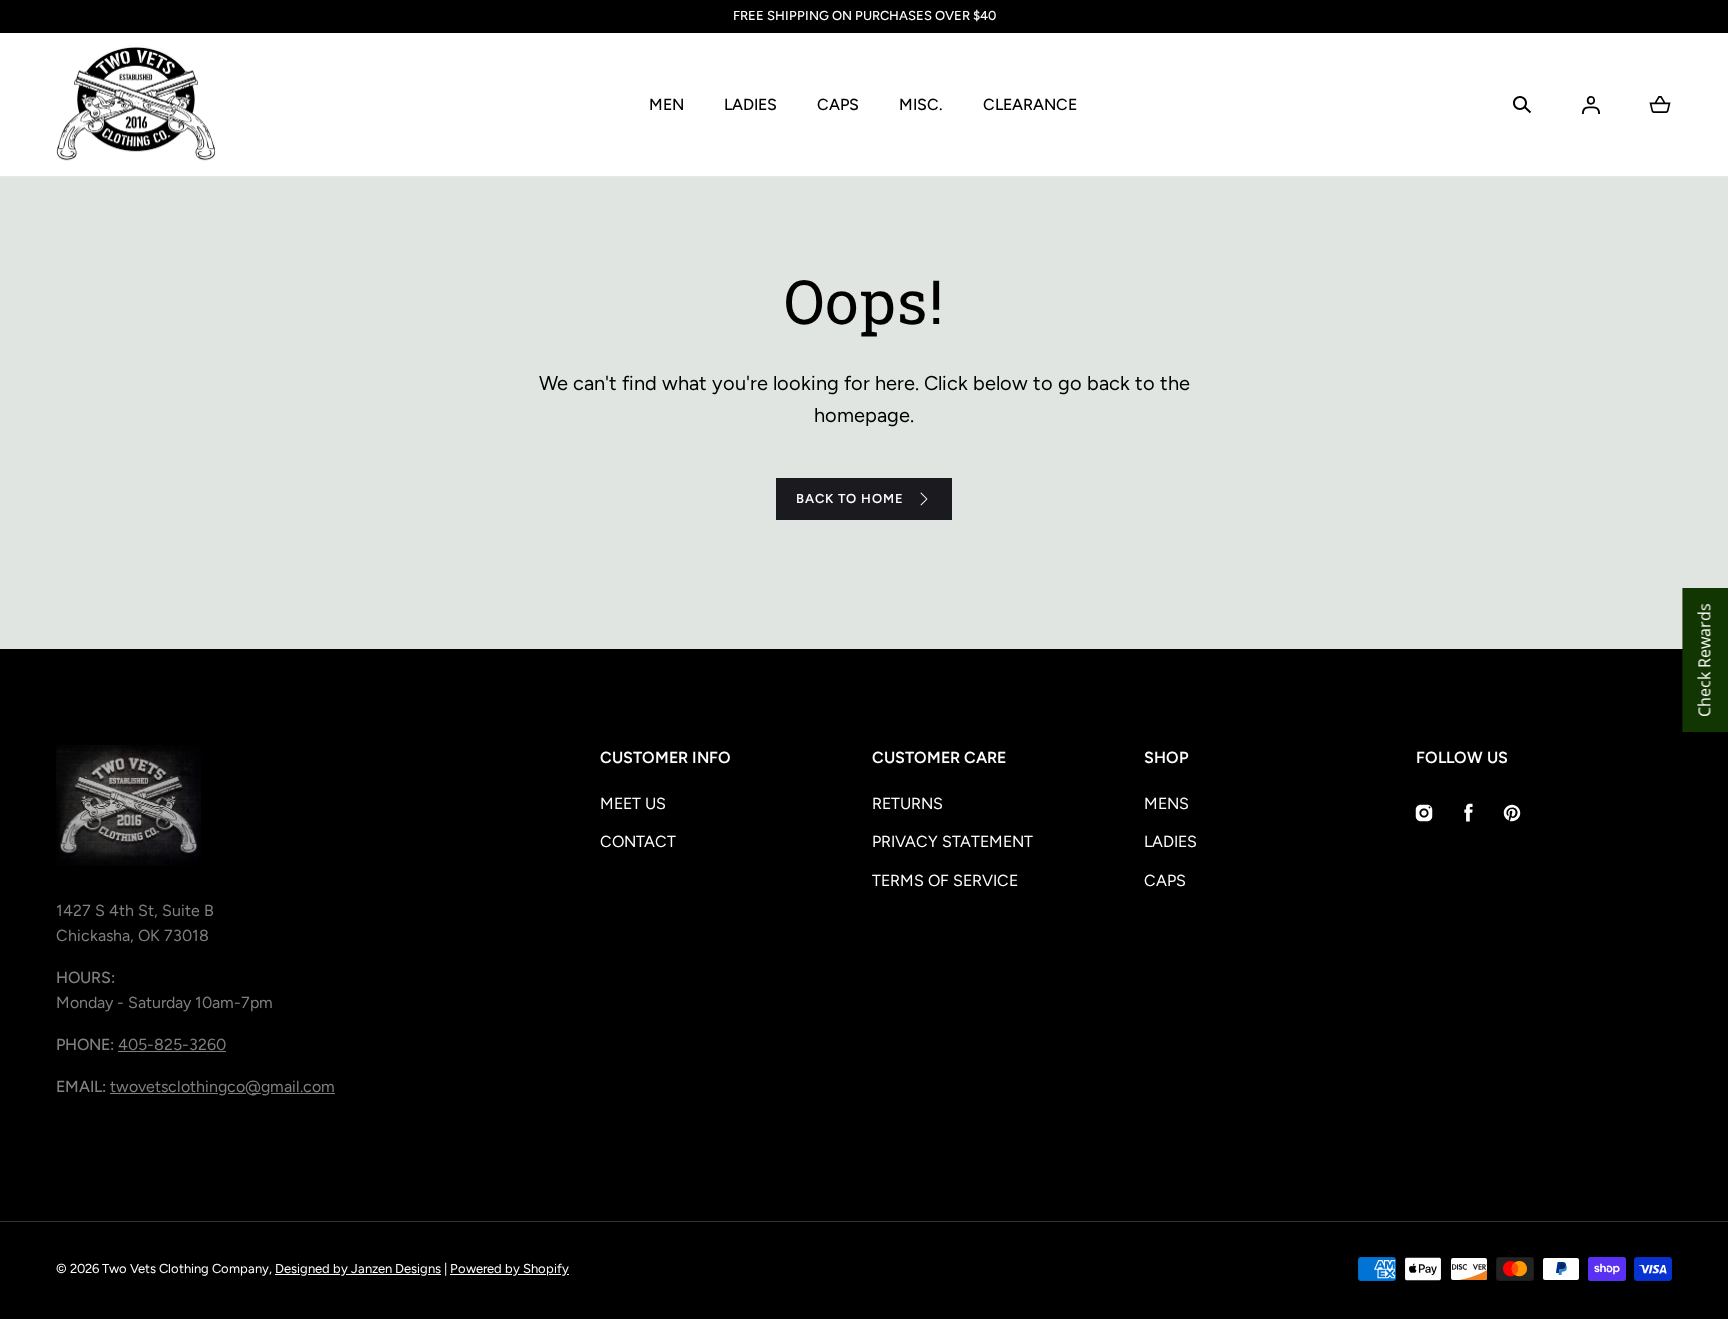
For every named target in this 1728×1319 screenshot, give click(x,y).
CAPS (838, 104)
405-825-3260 (172, 1044)
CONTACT (638, 841)
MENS (1166, 803)
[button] (1522, 105)
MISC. (921, 104)
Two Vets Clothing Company (185, 1268)
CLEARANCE (1030, 104)
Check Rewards (1704, 660)
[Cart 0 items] (1660, 105)
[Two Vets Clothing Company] (136, 105)
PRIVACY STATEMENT (952, 841)
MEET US (633, 803)
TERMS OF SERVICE (945, 880)
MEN (666, 104)
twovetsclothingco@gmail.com (222, 1086)
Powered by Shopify (509, 1268)
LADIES (750, 104)
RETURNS (907, 803)
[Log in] (1591, 105)
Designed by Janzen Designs (358, 1268)
